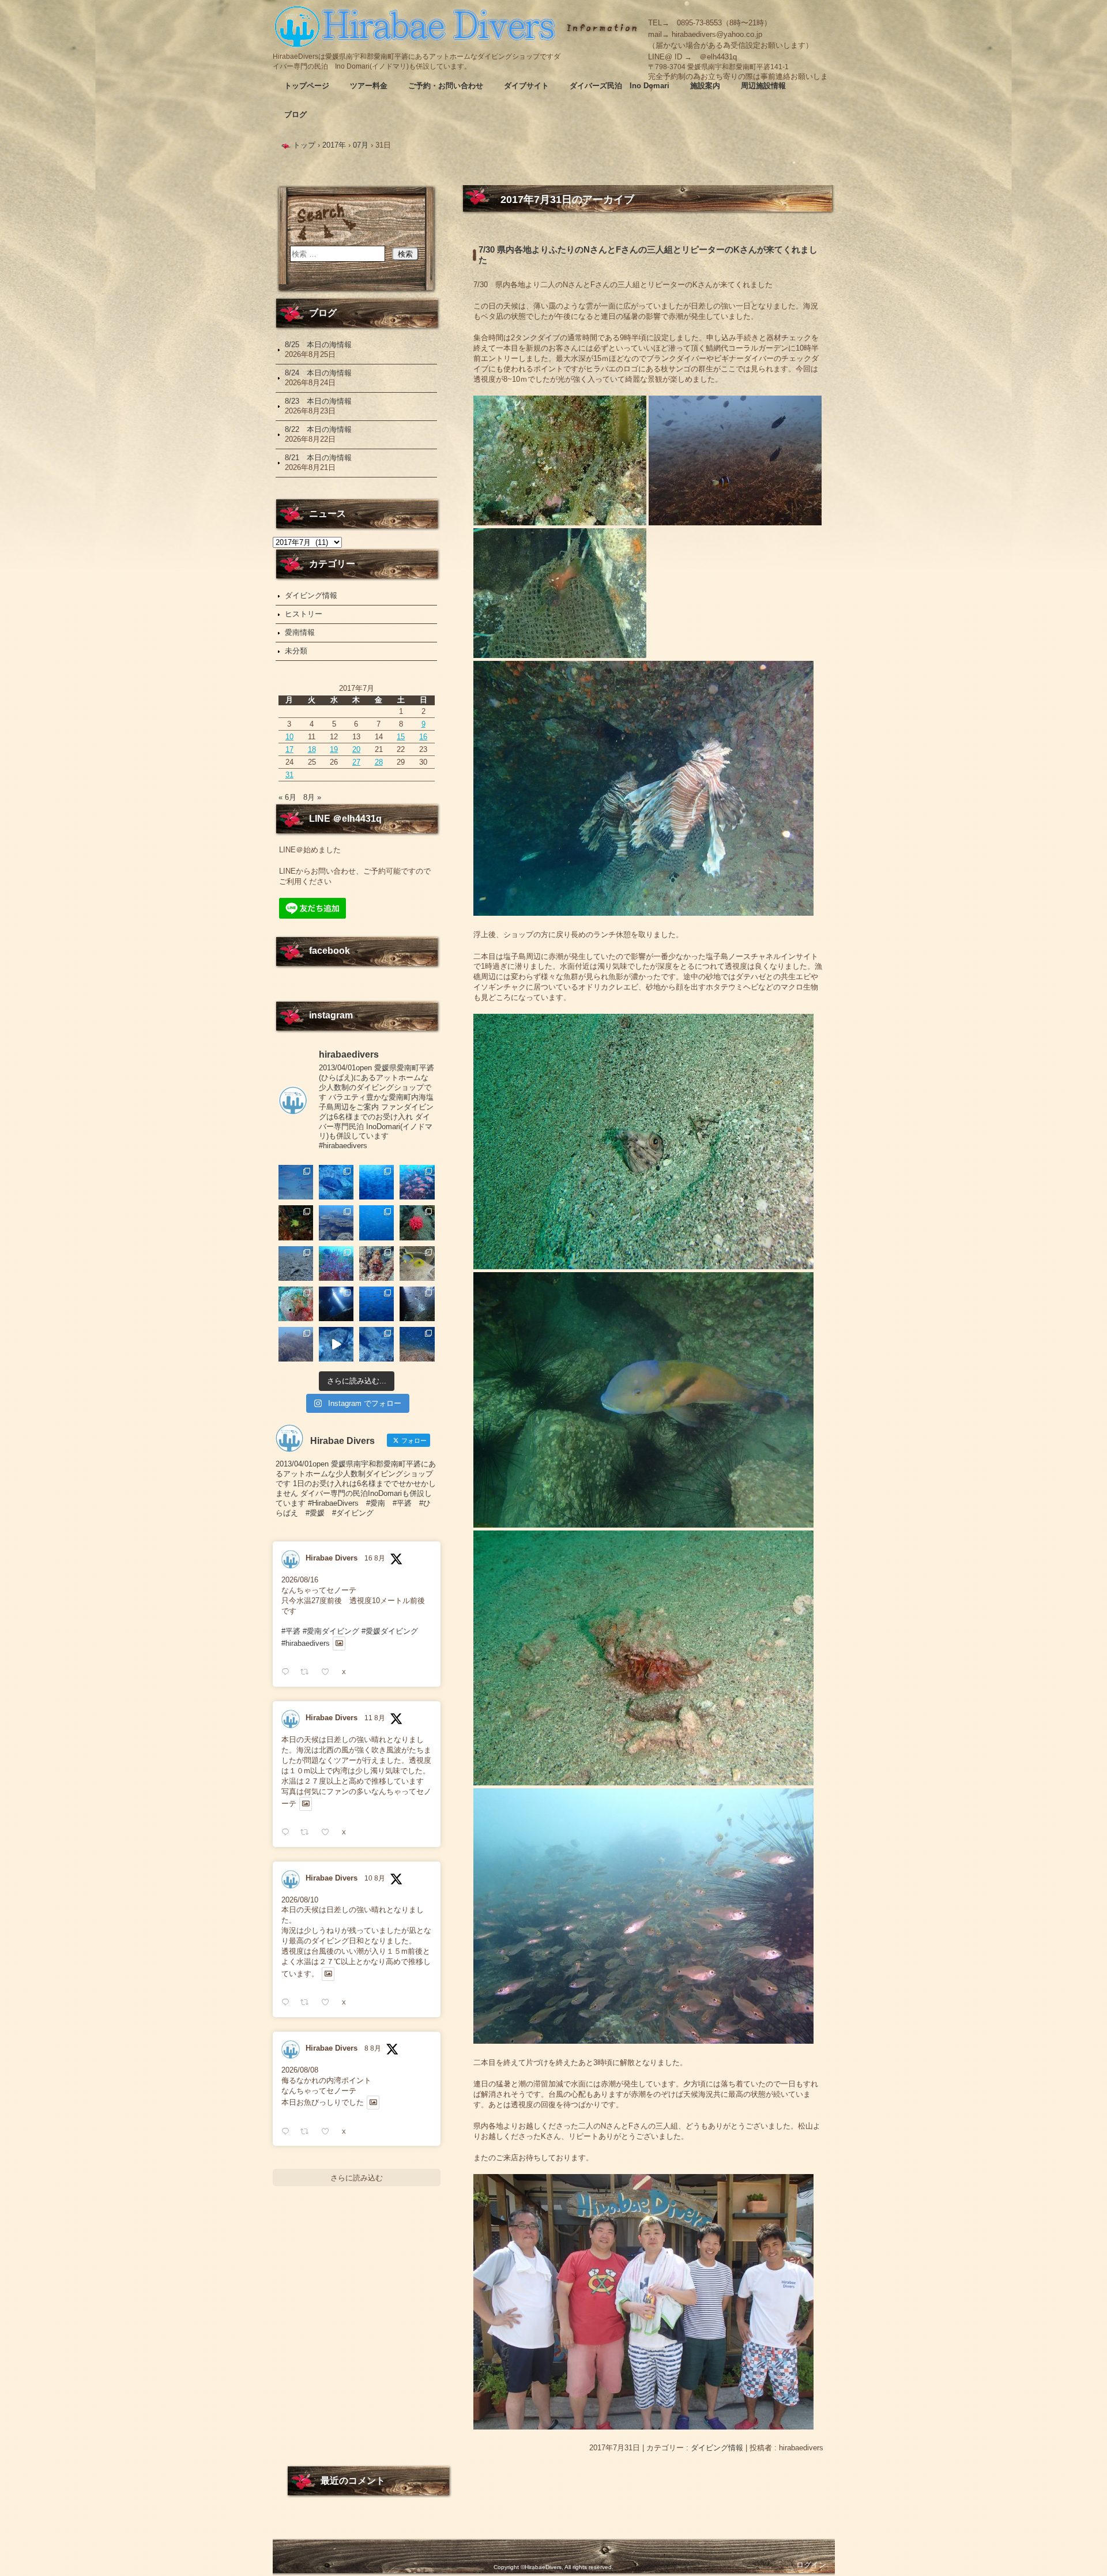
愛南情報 (300, 632)
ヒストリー (304, 614)
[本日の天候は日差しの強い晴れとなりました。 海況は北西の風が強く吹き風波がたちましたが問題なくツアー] (336, 1304)
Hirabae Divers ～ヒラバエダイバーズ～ (417, 26)
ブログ (295, 114)
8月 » (312, 797)
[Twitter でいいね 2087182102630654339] (329, 1832)
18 (312, 749)
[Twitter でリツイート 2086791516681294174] (308, 2002)
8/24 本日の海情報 (318, 373)
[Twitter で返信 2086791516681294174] (288, 2002)
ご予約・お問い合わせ (446, 86)
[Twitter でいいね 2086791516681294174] (329, 2002)
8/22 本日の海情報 (318, 429)
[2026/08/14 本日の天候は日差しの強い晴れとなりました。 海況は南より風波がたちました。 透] (376, 1263)
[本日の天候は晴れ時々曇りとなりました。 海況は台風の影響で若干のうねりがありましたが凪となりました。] (296, 1344)
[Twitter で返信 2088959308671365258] (288, 1672)
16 (423, 737)
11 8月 (375, 1718)
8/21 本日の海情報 (318, 458)
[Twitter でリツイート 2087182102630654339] (308, 1832)
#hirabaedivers (306, 1643)
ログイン (811, 2565)
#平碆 (291, 1631)
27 (356, 762)
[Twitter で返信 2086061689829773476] (288, 2132)
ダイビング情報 (717, 2448)
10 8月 (375, 1878)
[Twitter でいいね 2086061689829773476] (329, 2132)
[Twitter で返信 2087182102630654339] (288, 1832)
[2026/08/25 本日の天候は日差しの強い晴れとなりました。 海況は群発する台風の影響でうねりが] (296, 1182)
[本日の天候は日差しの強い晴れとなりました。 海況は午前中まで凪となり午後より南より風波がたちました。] (296, 1223)
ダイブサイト (526, 86)
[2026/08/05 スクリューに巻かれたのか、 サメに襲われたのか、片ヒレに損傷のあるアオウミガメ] (336, 1344)
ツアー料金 (369, 86)
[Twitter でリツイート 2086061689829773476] (308, 2132)
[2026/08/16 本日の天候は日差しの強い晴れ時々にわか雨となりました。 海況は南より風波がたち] (296, 1263)
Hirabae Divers (332, 1558)
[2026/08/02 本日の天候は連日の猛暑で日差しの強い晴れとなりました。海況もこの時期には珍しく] (417, 1344)
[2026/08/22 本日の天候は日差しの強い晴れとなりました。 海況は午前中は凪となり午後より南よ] (417, 1182)
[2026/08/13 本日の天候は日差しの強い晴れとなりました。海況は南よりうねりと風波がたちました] (417, 1263)
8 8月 (373, 2048)
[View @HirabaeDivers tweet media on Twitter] (339, 1644)
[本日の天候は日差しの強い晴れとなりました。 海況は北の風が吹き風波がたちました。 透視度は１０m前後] (296, 1304)
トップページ (307, 86)
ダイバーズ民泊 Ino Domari (620, 86)
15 (401, 737)
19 (334, 749)
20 (356, 749)
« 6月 (287, 797)
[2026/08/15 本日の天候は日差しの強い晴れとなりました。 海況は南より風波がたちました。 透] (336, 1263)
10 (289, 737)
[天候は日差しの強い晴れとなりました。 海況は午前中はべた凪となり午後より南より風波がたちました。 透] (376, 1223)
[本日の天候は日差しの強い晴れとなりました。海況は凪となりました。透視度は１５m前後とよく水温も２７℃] (376, 1182)
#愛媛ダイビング (390, 1631)
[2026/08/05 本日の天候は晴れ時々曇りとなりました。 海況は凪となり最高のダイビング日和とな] (376, 1344)
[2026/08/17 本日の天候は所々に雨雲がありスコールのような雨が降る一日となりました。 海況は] (417, 1223)
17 (289, 749)
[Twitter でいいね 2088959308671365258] (329, 1672)
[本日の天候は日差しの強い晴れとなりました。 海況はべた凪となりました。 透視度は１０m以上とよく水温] (336, 1223)
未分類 (296, 651)
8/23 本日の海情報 (318, 401)
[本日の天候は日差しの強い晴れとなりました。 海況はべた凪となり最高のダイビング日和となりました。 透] (336, 1182)
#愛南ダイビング (331, 1631)
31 (289, 775)
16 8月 (375, 1558)
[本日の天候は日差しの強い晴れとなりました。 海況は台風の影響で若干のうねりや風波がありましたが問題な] (417, 1304)
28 (379, 762)
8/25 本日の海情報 (318, 345)
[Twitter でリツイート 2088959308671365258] (308, 1672)
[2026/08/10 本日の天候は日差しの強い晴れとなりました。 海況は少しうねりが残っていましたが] (376, 1304)
